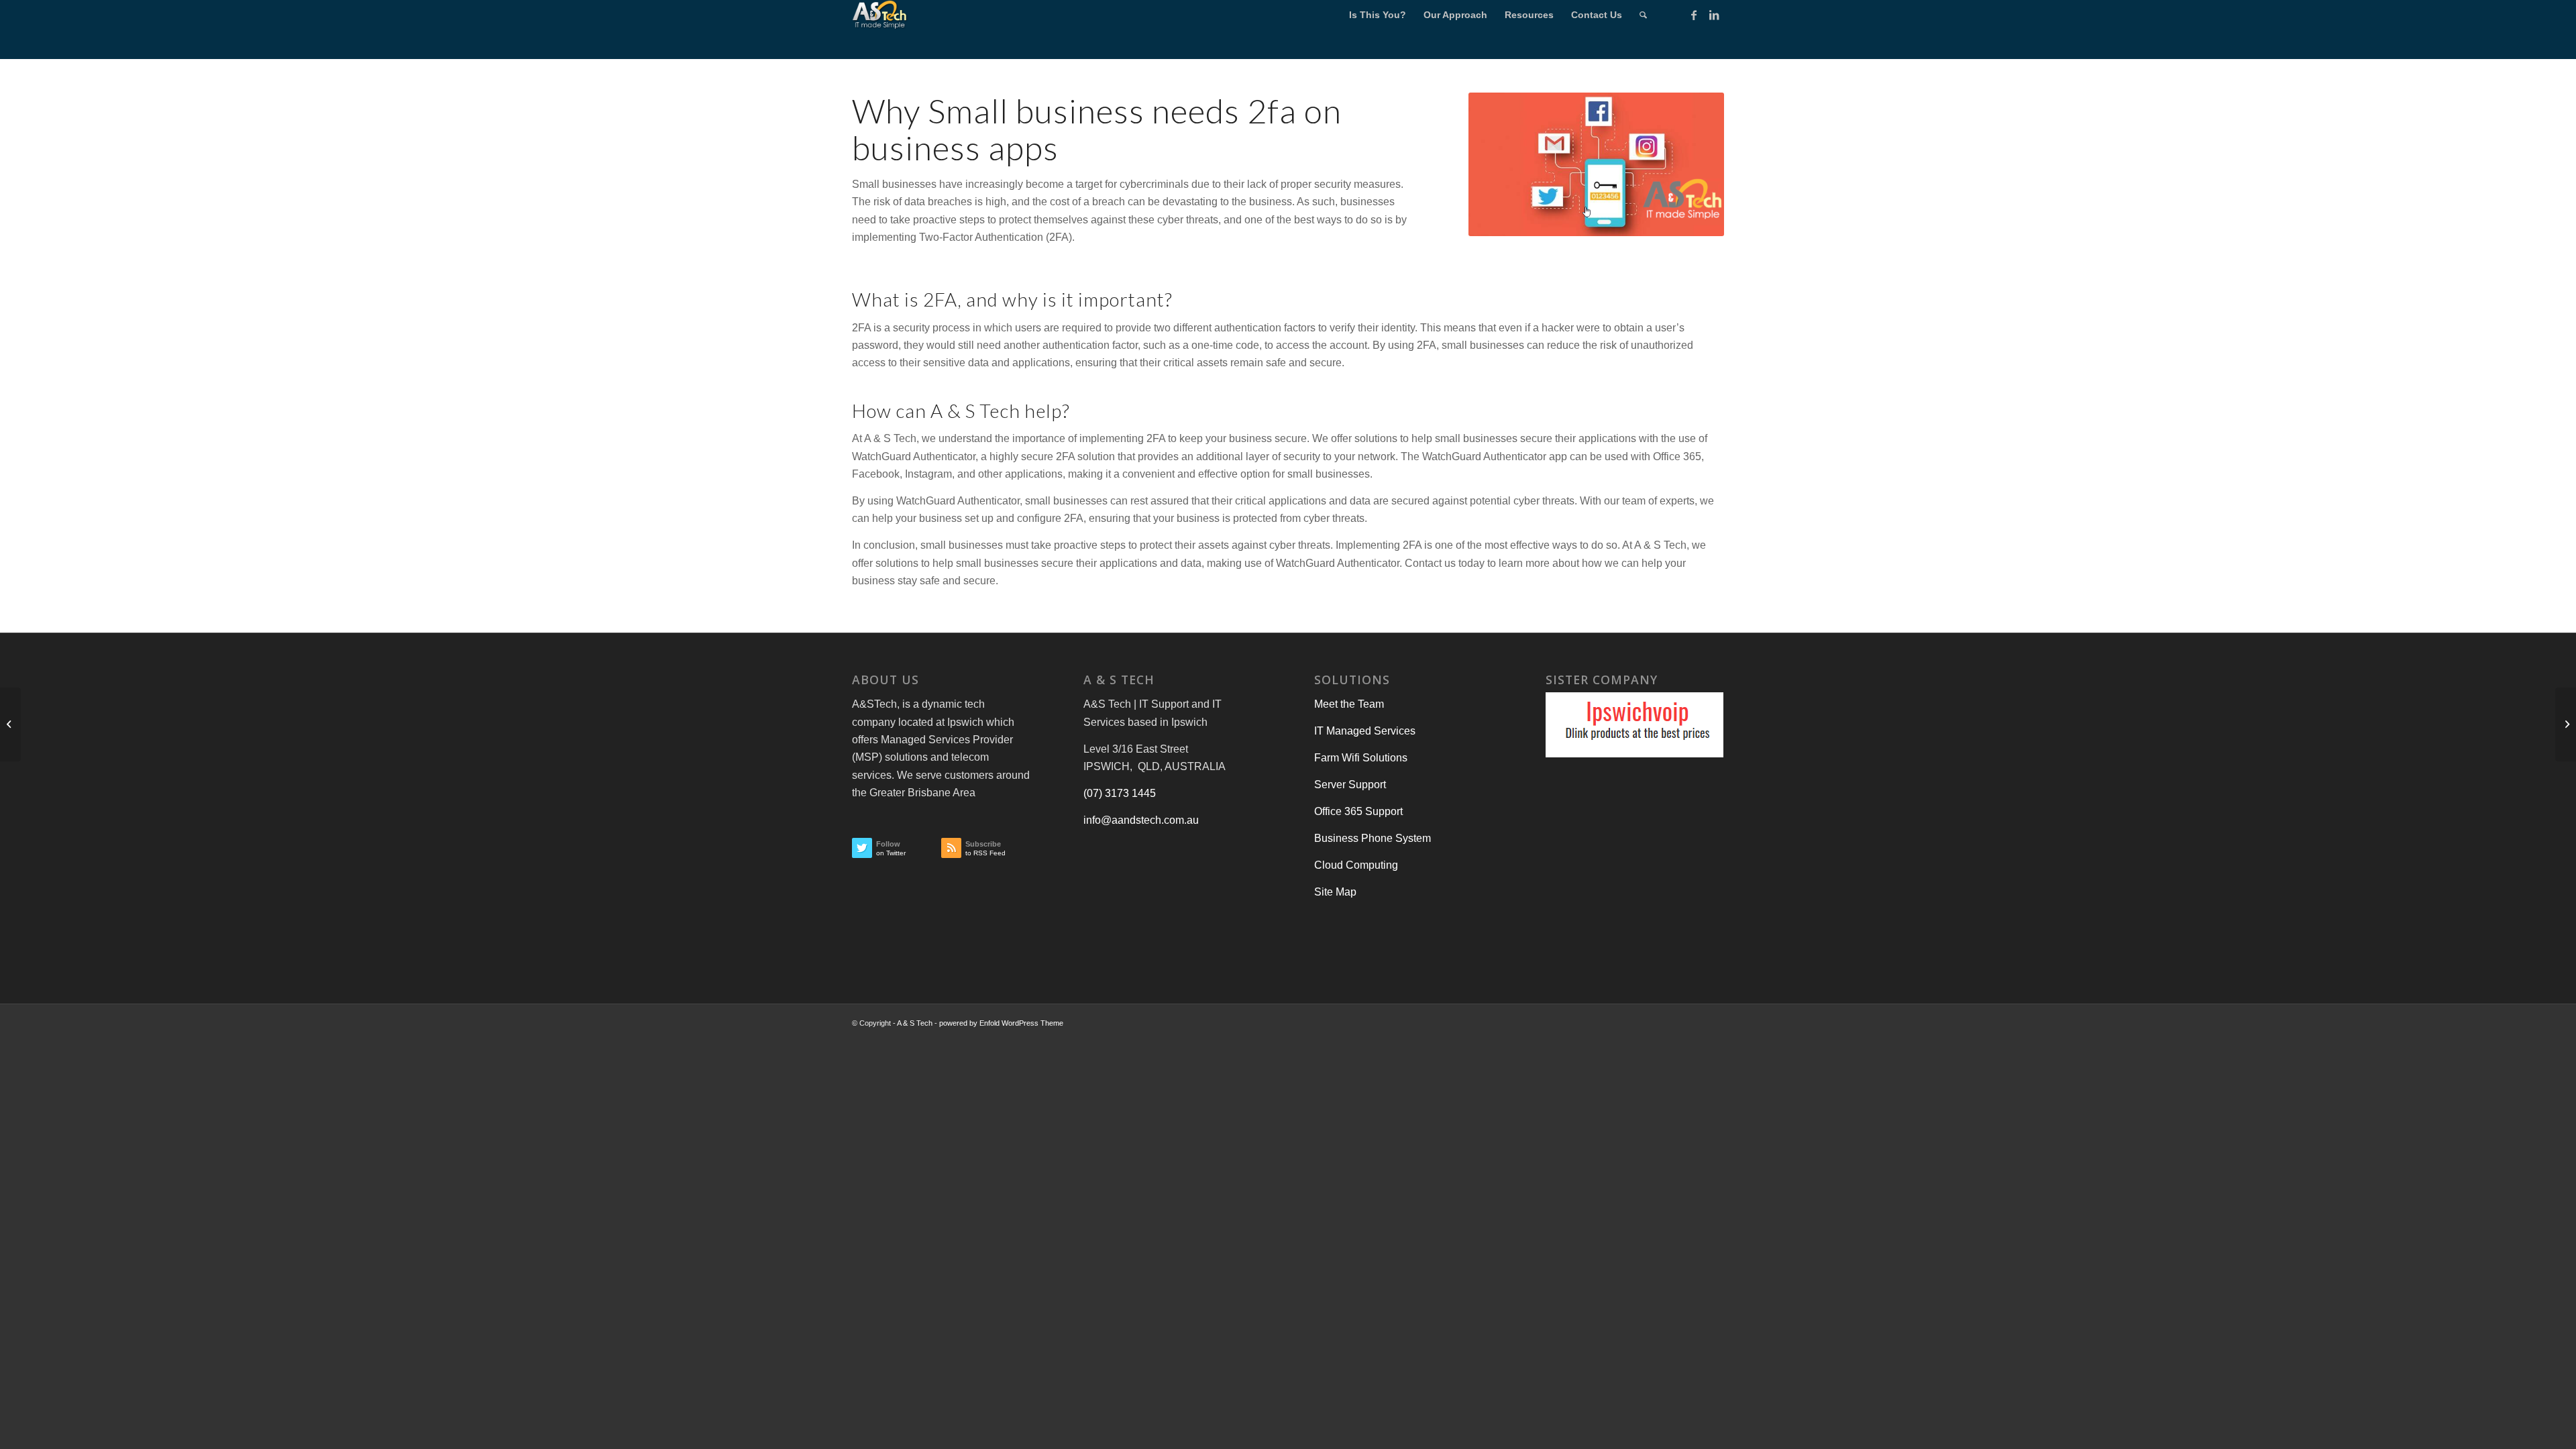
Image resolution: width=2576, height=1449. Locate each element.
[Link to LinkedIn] (1714, 15)
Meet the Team (1349, 704)
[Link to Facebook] (1694, 15)
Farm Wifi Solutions (1361, 758)
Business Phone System (1373, 838)
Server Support (1350, 785)
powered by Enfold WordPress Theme (1001, 1023)
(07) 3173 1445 (1120, 793)
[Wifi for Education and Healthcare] (2566, 724)
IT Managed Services (1365, 731)
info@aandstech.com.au (1141, 820)
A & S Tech (915, 1023)
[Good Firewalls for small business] (10, 724)
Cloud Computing (1356, 865)
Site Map (1335, 892)
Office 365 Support (1358, 811)
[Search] (1643, 15)
